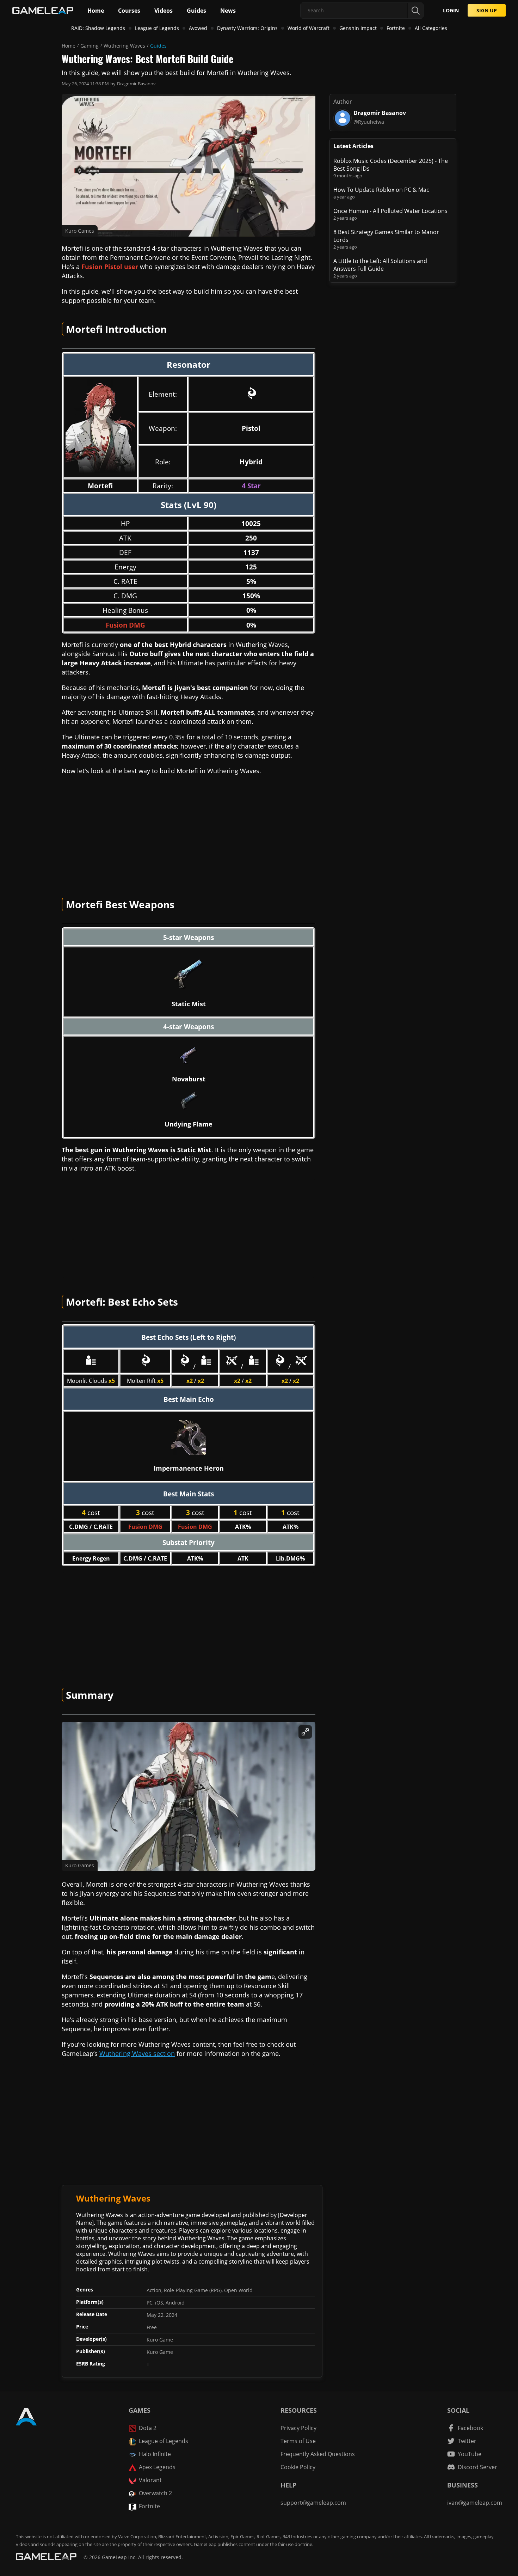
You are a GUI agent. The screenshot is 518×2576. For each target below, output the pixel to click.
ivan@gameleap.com (475, 2503)
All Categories (431, 28)
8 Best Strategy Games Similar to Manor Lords (386, 236)
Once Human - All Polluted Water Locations (390, 211)
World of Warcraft (309, 28)
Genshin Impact (358, 28)
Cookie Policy (298, 2467)
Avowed (198, 28)
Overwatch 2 (155, 2493)
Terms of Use (298, 2441)
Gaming (90, 46)
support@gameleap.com (313, 2503)
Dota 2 (148, 2428)
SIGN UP (487, 10)
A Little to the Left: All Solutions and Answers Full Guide (380, 265)
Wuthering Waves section (137, 2053)
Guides (158, 46)
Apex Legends (157, 2467)
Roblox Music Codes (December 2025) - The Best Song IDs (391, 165)
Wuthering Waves (124, 46)
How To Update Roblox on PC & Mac (381, 190)
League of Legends (157, 28)
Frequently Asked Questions (318, 2454)
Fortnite (396, 28)
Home (69, 46)
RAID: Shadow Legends (98, 28)
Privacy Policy (298, 2428)
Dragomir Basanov (136, 84)
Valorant (150, 2480)
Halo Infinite (155, 2454)
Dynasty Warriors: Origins (247, 28)
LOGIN (451, 10)
